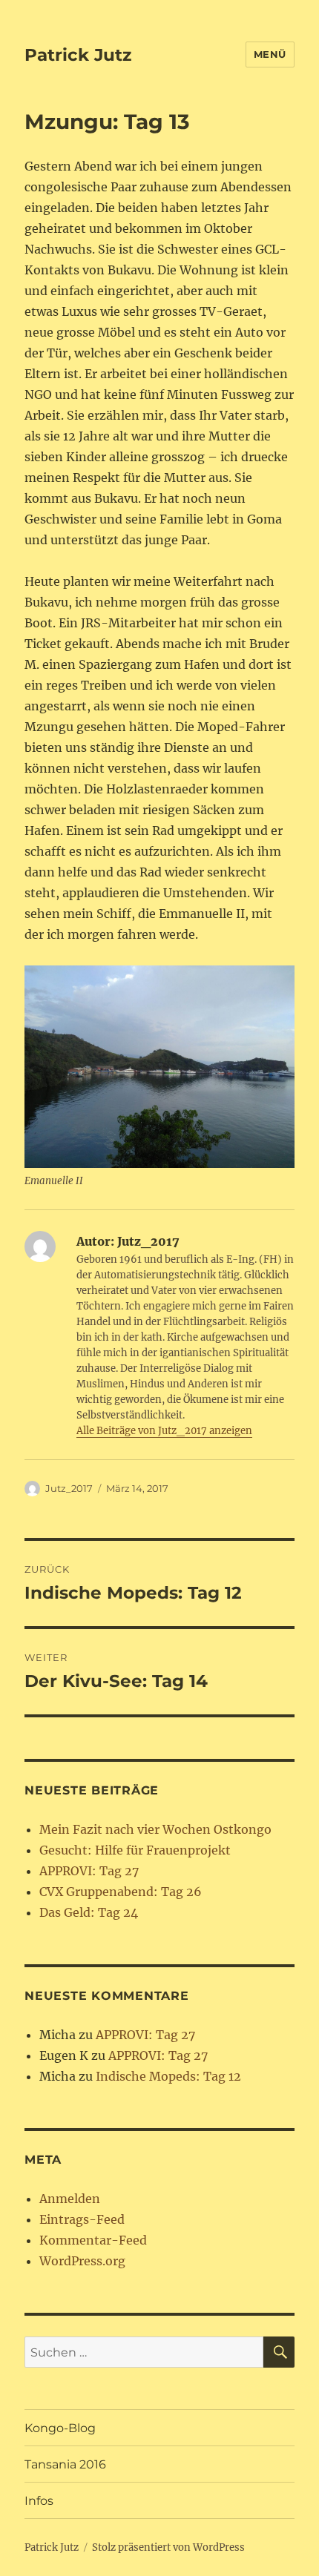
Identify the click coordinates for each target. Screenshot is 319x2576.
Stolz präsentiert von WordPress (168, 2547)
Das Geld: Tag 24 (89, 1912)
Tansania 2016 (65, 2464)
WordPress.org (82, 2261)
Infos (39, 2501)
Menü (270, 54)
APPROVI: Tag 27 (89, 1871)
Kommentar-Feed (93, 2240)
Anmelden (70, 2199)
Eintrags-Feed (82, 2219)
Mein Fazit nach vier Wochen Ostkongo (155, 1829)
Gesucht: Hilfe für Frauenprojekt (135, 1850)
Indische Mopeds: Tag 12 (168, 2076)
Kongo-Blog (60, 2428)
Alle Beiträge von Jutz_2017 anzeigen (164, 1431)
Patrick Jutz (78, 55)
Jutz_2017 (69, 1488)
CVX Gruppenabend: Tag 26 (121, 1892)
